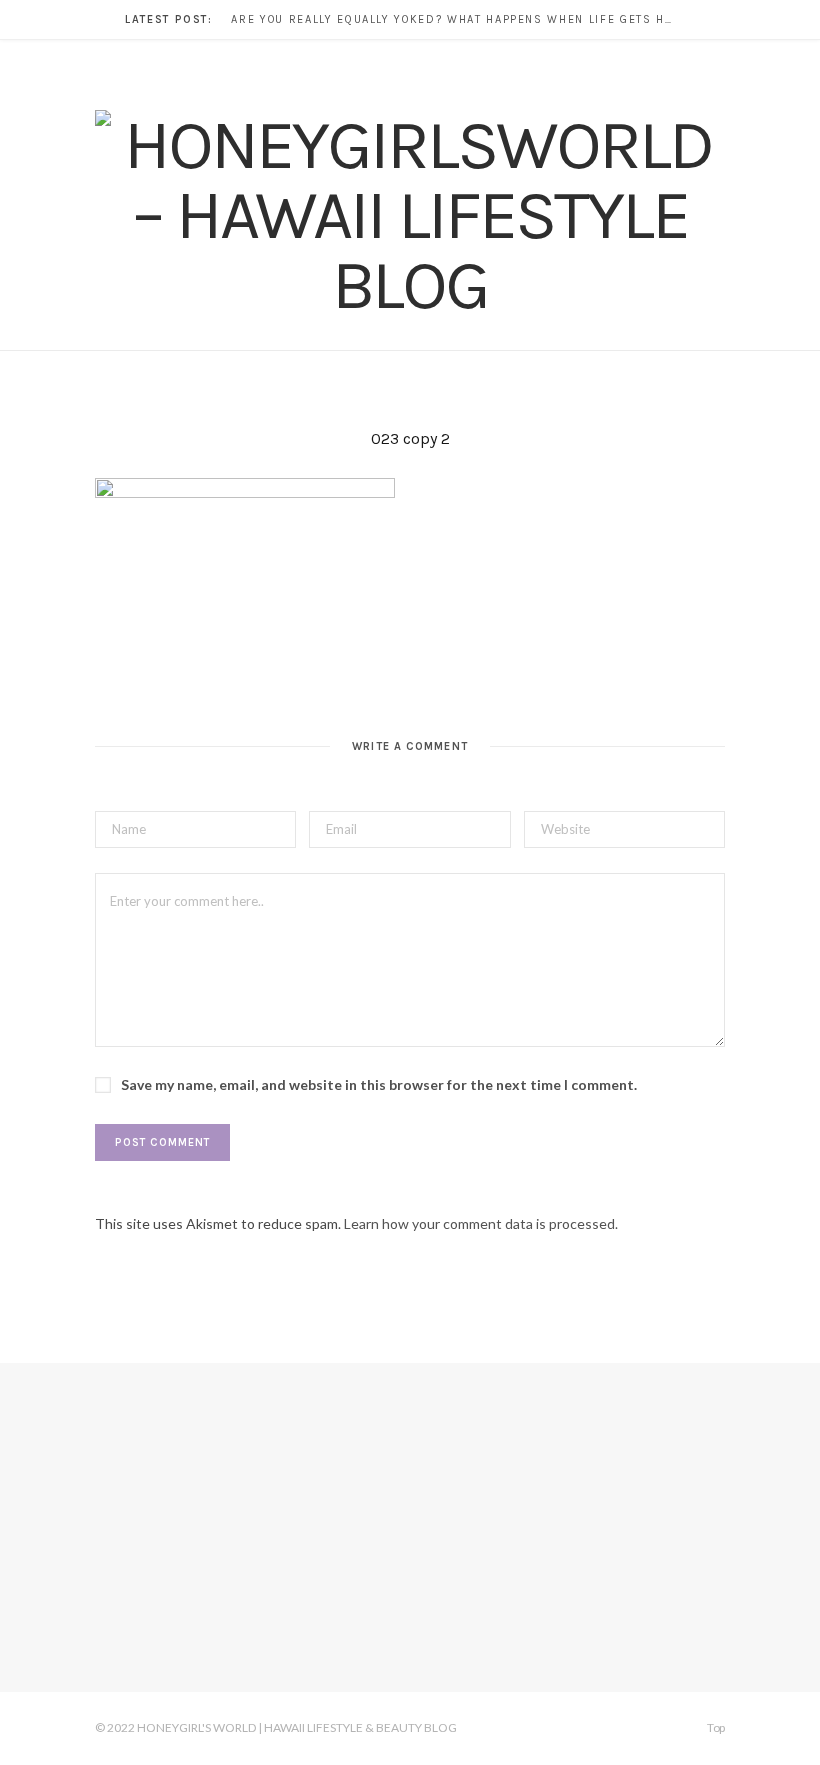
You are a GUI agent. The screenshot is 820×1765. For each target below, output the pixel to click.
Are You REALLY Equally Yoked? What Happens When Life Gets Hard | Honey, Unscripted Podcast (456, 19)
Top (715, 1727)
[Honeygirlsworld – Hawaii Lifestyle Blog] (410, 215)
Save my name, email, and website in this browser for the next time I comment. (379, 1084)
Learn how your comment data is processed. (481, 1223)
